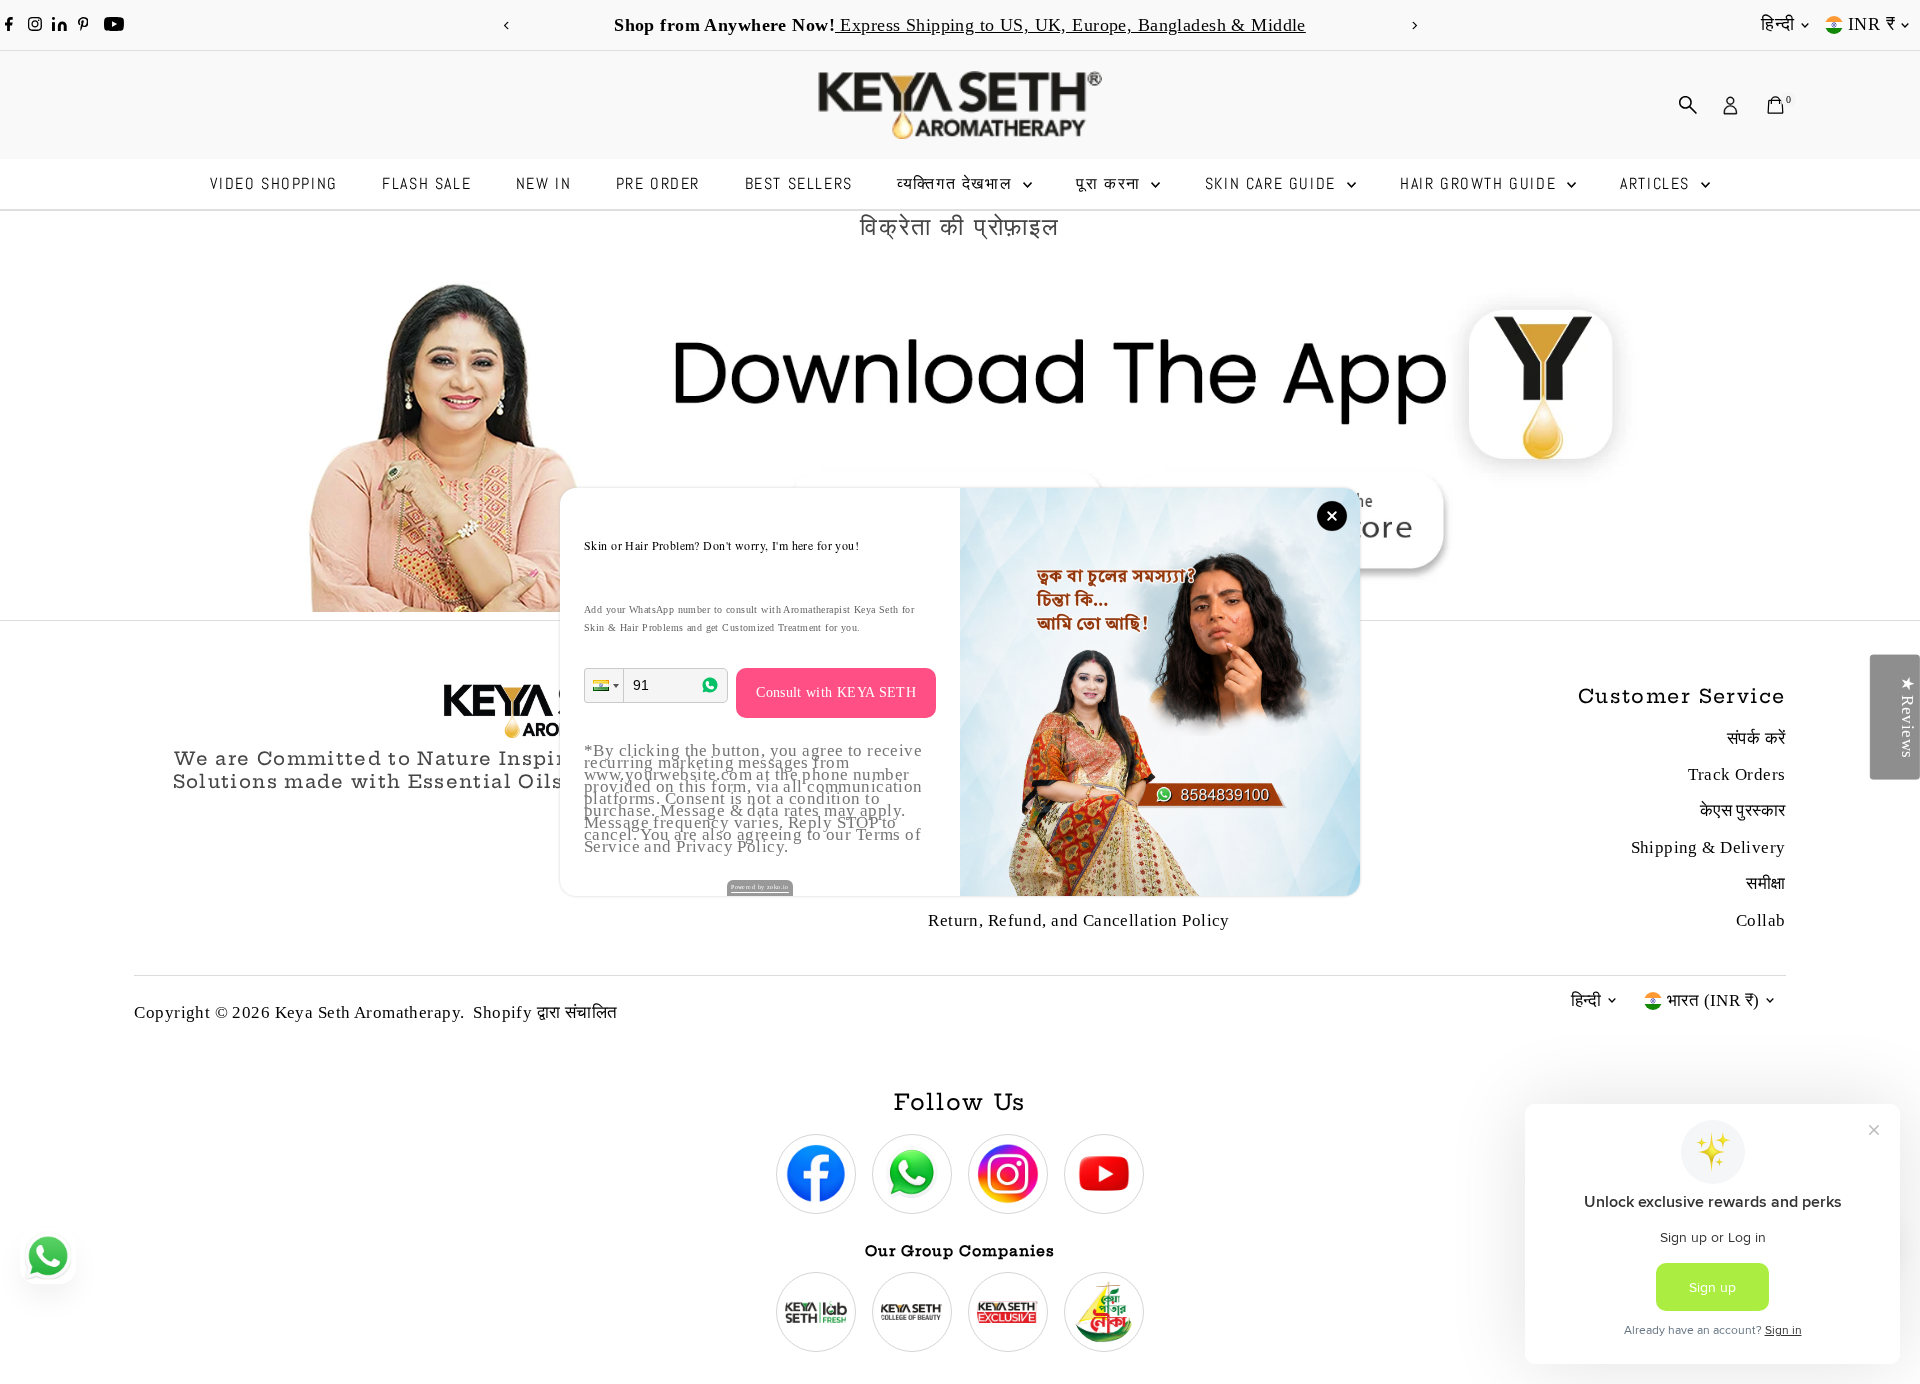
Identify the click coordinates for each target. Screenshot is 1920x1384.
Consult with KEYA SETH (836, 692)
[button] (604, 685)
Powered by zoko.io (760, 887)
